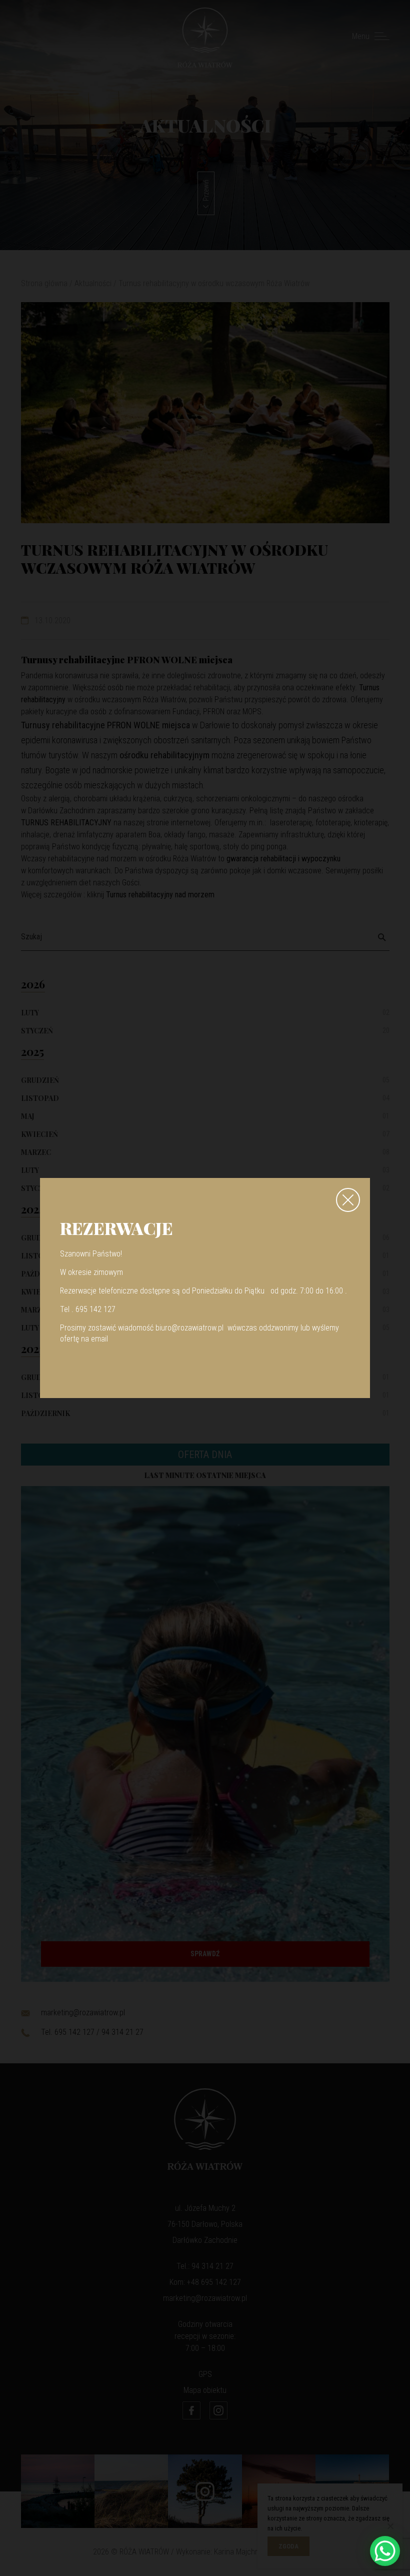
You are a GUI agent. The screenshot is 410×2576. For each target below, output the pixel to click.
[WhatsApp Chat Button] (385, 2551)
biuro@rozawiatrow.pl (189, 1328)
